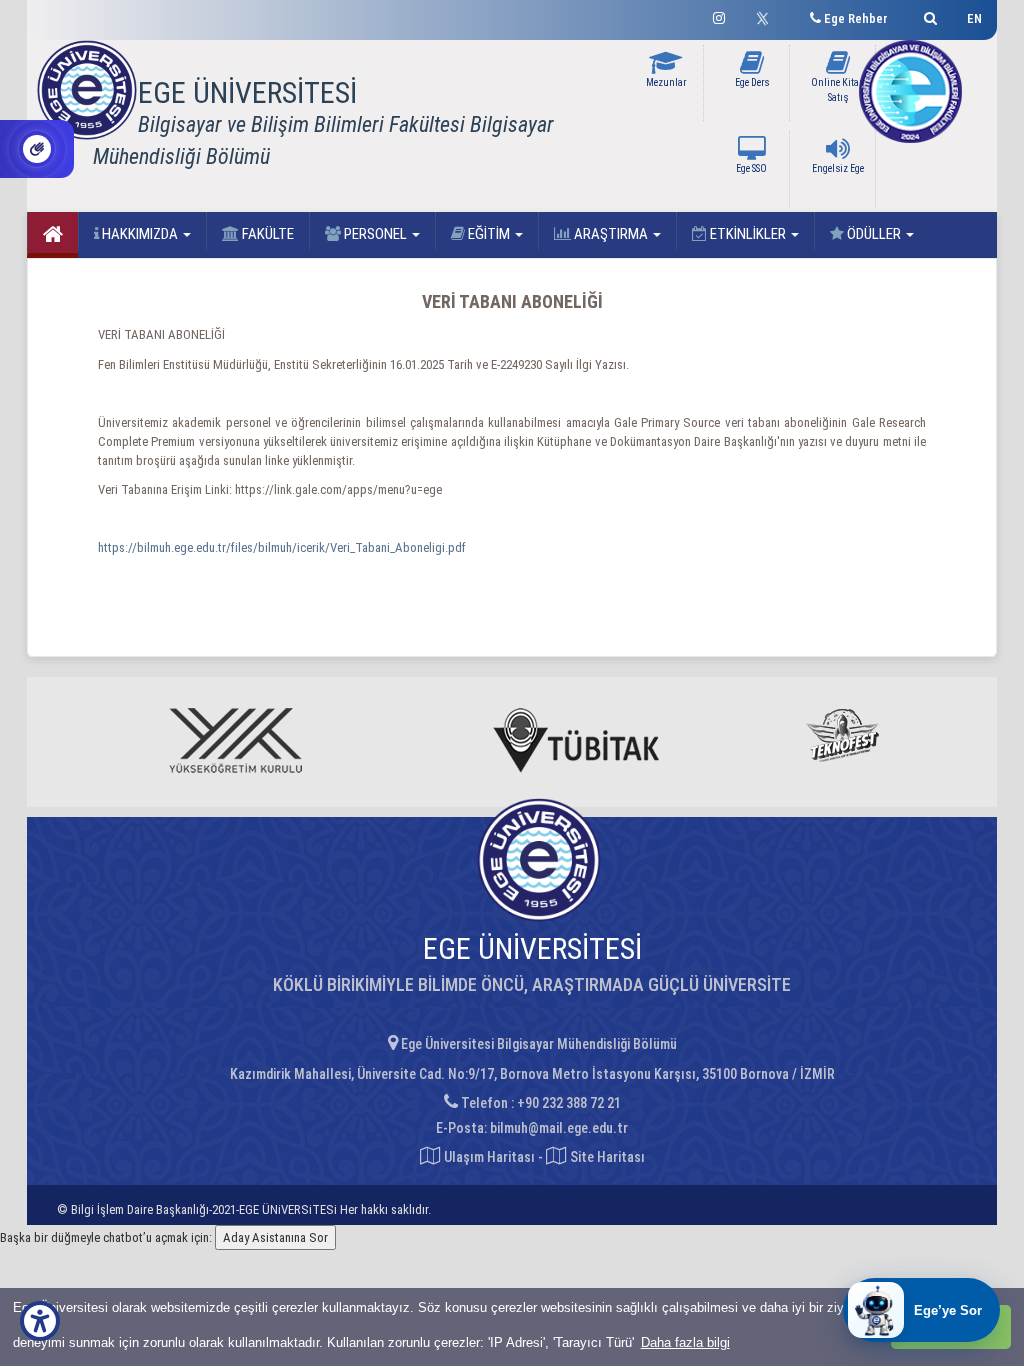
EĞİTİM (489, 234)
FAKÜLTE (266, 234)
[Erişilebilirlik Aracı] (40, 1321)
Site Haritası (606, 1157)
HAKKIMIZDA (140, 234)
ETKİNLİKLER (748, 234)
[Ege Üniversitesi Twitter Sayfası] (767, 16)
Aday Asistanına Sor (275, 1237)
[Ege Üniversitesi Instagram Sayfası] (719, 15)
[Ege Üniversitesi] (927, 15)
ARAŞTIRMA (611, 234)
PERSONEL (375, 234)
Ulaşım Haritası (488, 1157)
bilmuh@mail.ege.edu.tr (559, 1128)
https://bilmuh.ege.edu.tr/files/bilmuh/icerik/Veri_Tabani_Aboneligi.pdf (282, 547)
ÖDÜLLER (874, 234)
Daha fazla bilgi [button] (685, 1342)
